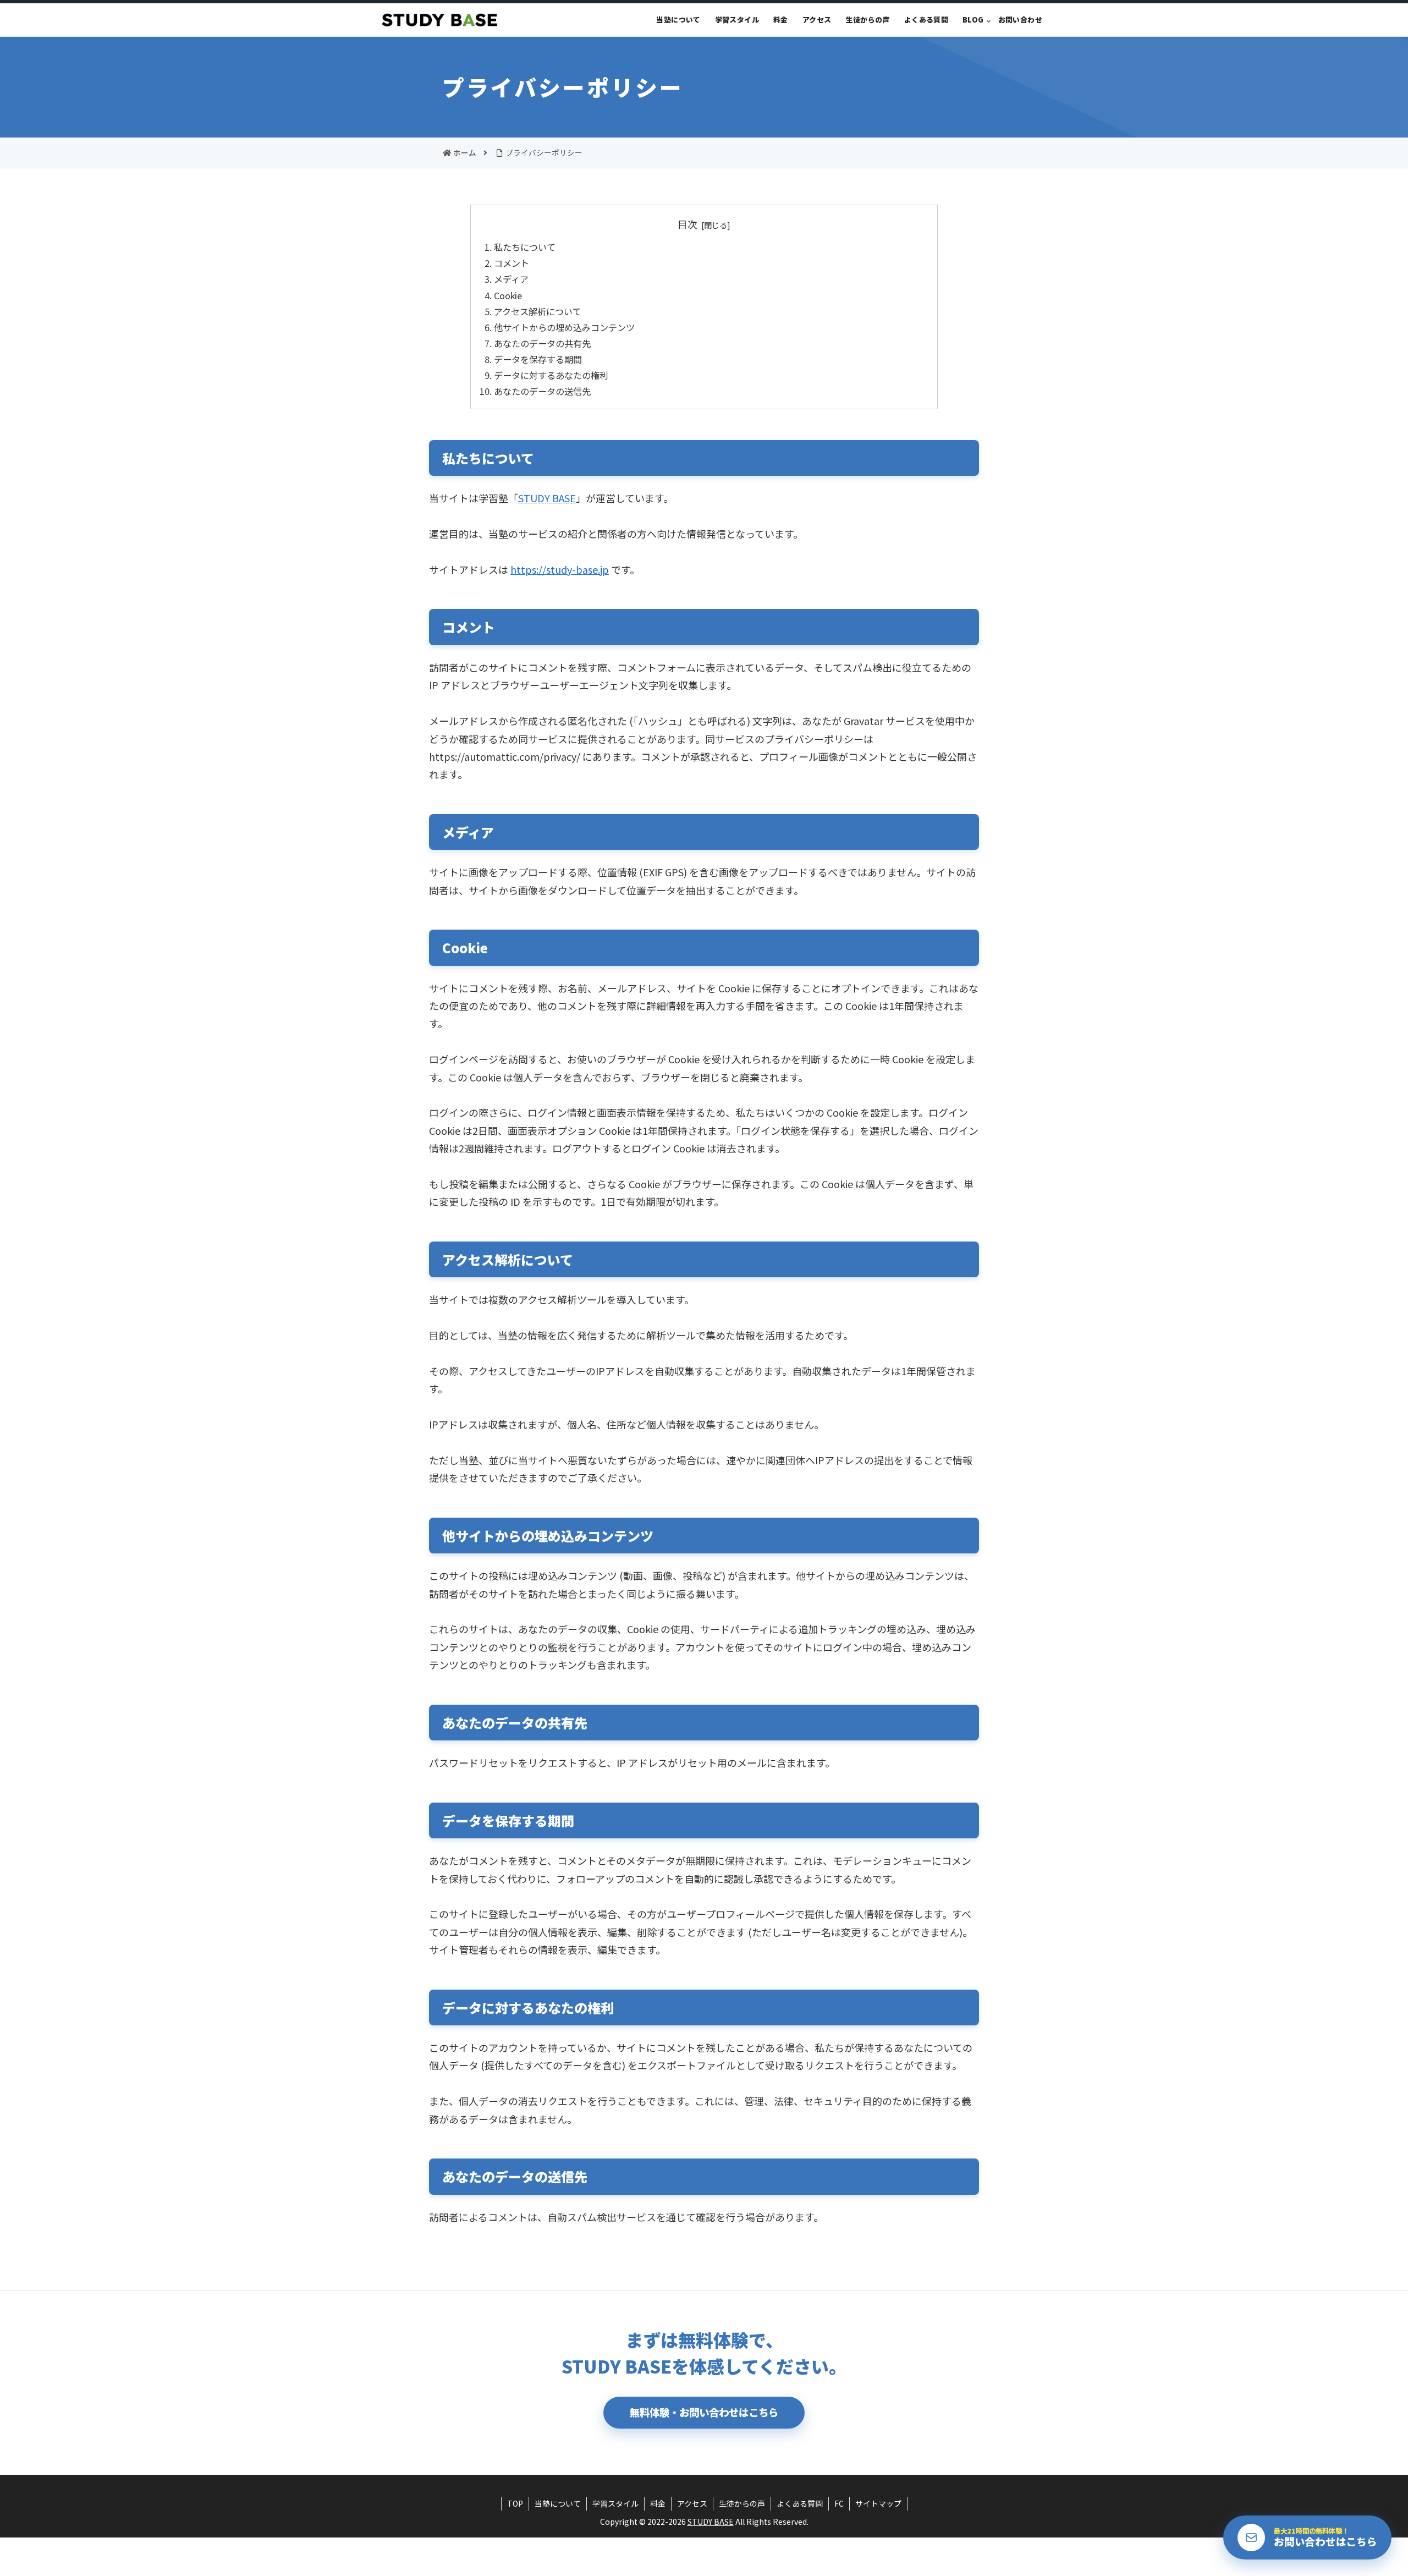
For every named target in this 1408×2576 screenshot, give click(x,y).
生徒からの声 (742, 2503)
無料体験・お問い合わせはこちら (704, 2412)
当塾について (558, 2503)
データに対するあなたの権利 (551, 375)
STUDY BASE (547, 498)
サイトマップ (878, 2503)
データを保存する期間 (538, 359)
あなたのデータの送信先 (542, 391)
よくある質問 (800, 2503)
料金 (658, 2503)
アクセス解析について (538, 311)
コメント (512, 263)
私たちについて (525, 247)
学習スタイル (615, 2503)
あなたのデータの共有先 (542, 343)
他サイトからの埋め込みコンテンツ (564, 327)
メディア (511, 279)
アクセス (692, 2503)
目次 (687, 224)
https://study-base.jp (560, 569)
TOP (515, 2503)
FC (839, 2503)
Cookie (508, 295)
